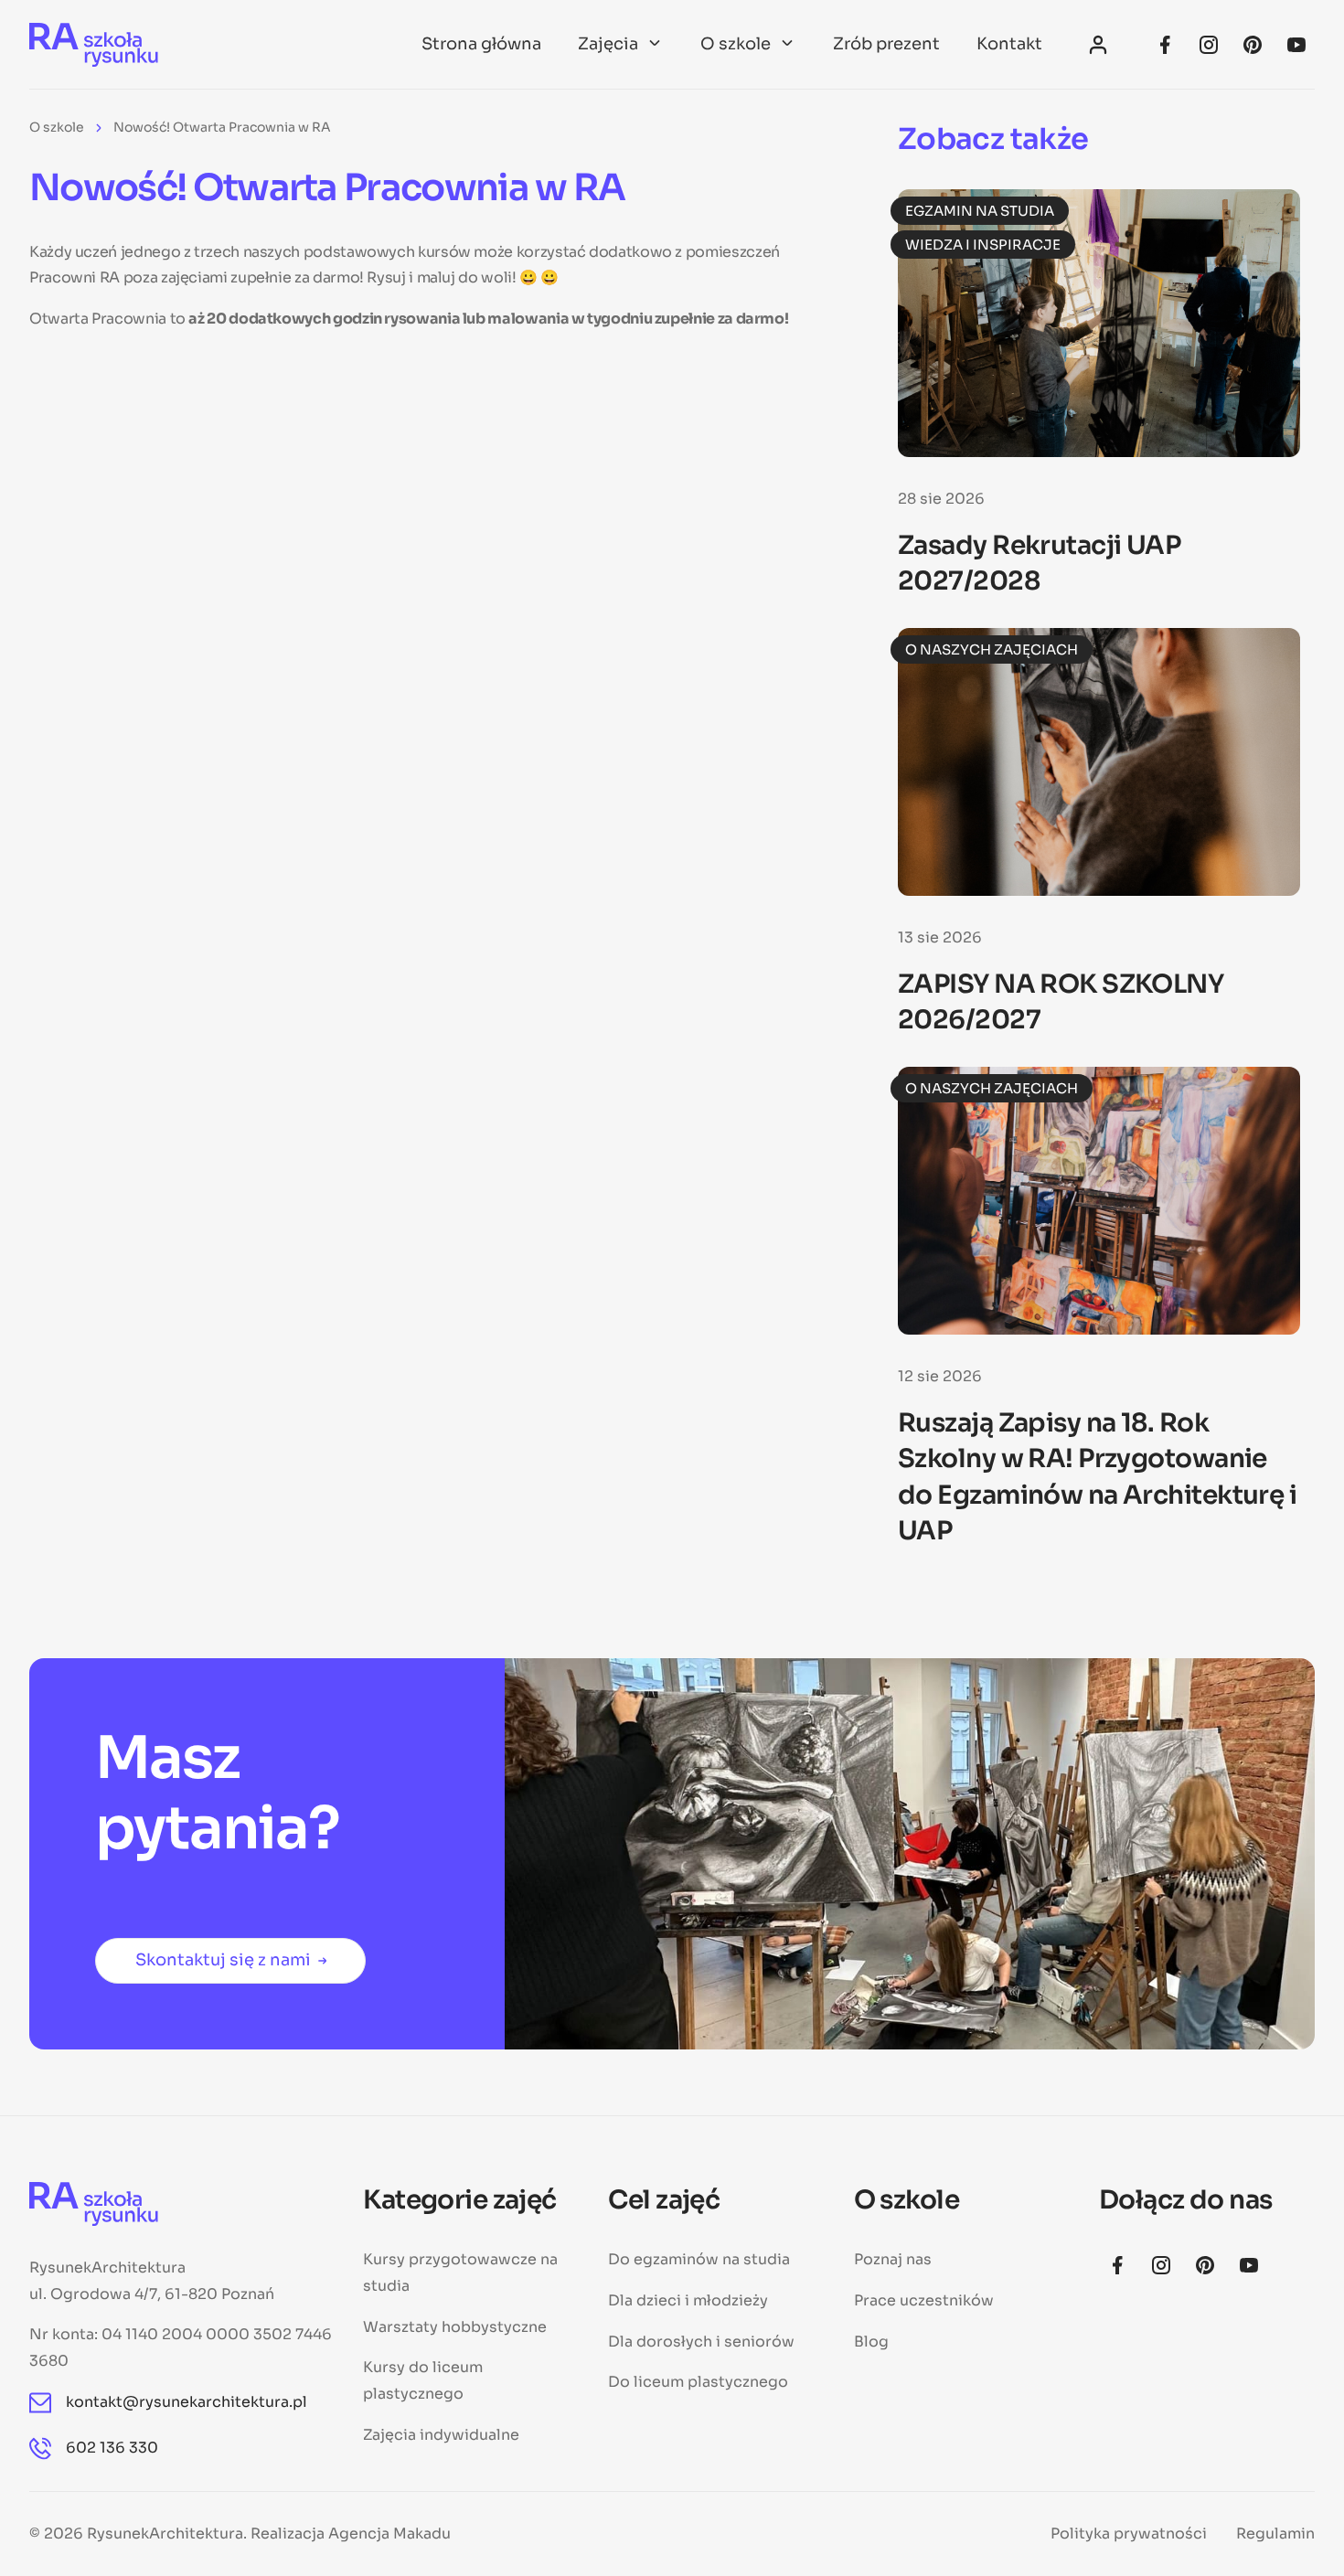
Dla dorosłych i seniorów (701, 2342)
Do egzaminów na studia (699, 2259)
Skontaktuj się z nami (223, 1960)
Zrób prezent (886, 44)
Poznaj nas (893, 2259)
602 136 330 (112, 2448)
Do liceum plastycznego (698, 2382)
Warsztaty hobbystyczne (455, 2327)
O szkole (736, 44)
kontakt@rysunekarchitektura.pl (187, 2402)
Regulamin (1275, 2533)
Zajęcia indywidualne (441, 2435)
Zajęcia (608, 44)
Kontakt (1009, 44)
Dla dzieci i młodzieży (688, 2300)
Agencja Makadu (389, 2533)
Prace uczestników (924, 2300)
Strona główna (481, 44)
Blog (871, 2342)
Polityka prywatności (1129, 2533)
